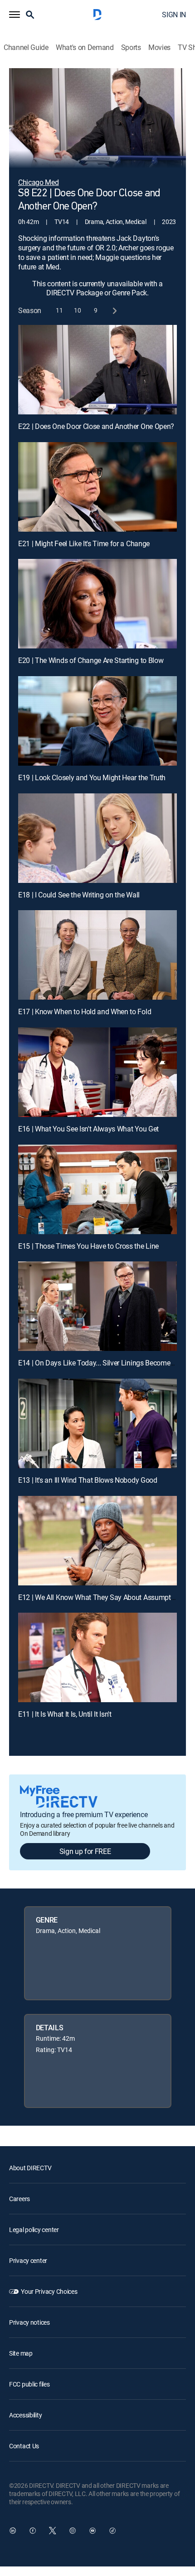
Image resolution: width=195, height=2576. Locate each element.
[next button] (114, 311)
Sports (131, 47)
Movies (159, 47)
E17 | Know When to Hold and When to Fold (85, 1011)
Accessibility (25, 2415)
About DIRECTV (30, 2168)
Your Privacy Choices (49, 2291)
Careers (19, 2199)
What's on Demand (85, 47)
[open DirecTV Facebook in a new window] (33, 2531)
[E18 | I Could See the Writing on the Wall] (97, 838)
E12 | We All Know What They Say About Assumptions (101, 1597)
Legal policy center (34, 2230)
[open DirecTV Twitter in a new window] (53, 2531)
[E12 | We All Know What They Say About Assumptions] (97, 1541)
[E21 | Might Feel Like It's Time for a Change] (97, 487)
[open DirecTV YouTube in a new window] (93, 2531)
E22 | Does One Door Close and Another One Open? (96, 426)
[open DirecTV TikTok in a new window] (112, 2531)
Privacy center (28, 2260)
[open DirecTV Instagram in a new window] (73, 2531)
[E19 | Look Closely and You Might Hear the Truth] (97, 721)
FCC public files (29, 2384)
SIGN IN (174, 15)
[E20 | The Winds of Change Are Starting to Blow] (97, 604)
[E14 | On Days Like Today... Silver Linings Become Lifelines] (97, 1306)
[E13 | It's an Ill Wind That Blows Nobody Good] (97, 1423)
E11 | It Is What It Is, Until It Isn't (65, 1714)
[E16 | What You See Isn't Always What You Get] (97, 1072)
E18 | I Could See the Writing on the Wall (79, 895)
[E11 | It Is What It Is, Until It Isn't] (97, 1657)
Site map (21, 2353)
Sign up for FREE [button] (85, 1851)
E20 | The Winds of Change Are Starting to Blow (91, 660)
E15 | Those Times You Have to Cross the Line (88, 1246)
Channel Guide (26, 47)
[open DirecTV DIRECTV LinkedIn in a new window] (13, 2531)
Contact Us (24, 2446)
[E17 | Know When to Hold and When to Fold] (97, 955)
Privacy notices (29, 2322)
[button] (15, 15)
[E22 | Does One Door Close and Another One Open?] (97, 370)
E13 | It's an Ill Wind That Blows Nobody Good (88, 1480)
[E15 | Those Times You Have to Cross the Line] (97, 1189)
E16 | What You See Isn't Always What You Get (88, 1129)
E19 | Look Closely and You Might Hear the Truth (92, 777)
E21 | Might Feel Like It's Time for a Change (84, 543)
